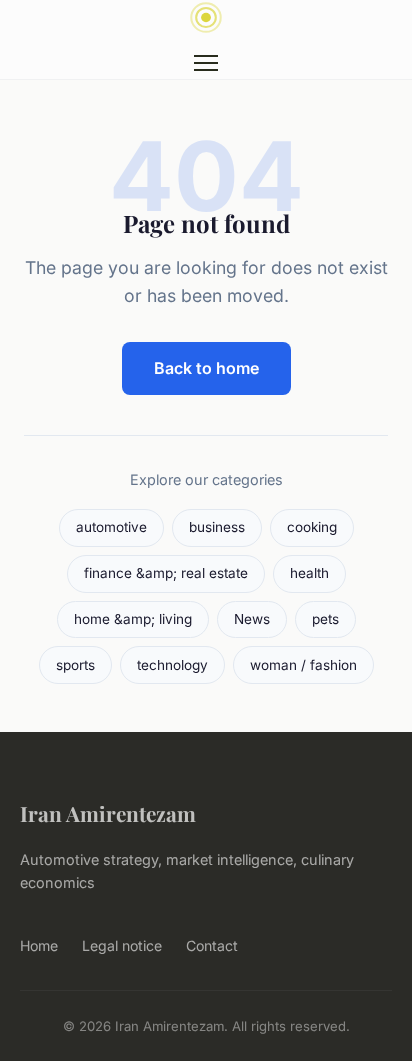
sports (75, 665)
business (217, 527)
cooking (312, 527)
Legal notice (122, 945)
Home (39, 945)
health (309, 573)
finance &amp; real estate (166, 573)
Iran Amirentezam (108, 813)
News (252, 619)
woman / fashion (303, 665)
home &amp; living (133, 619)
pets (325, 619)
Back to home (206, 368)
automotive (111, 527)
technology (172, 665)
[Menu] (206, 63)
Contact (212, 945)
